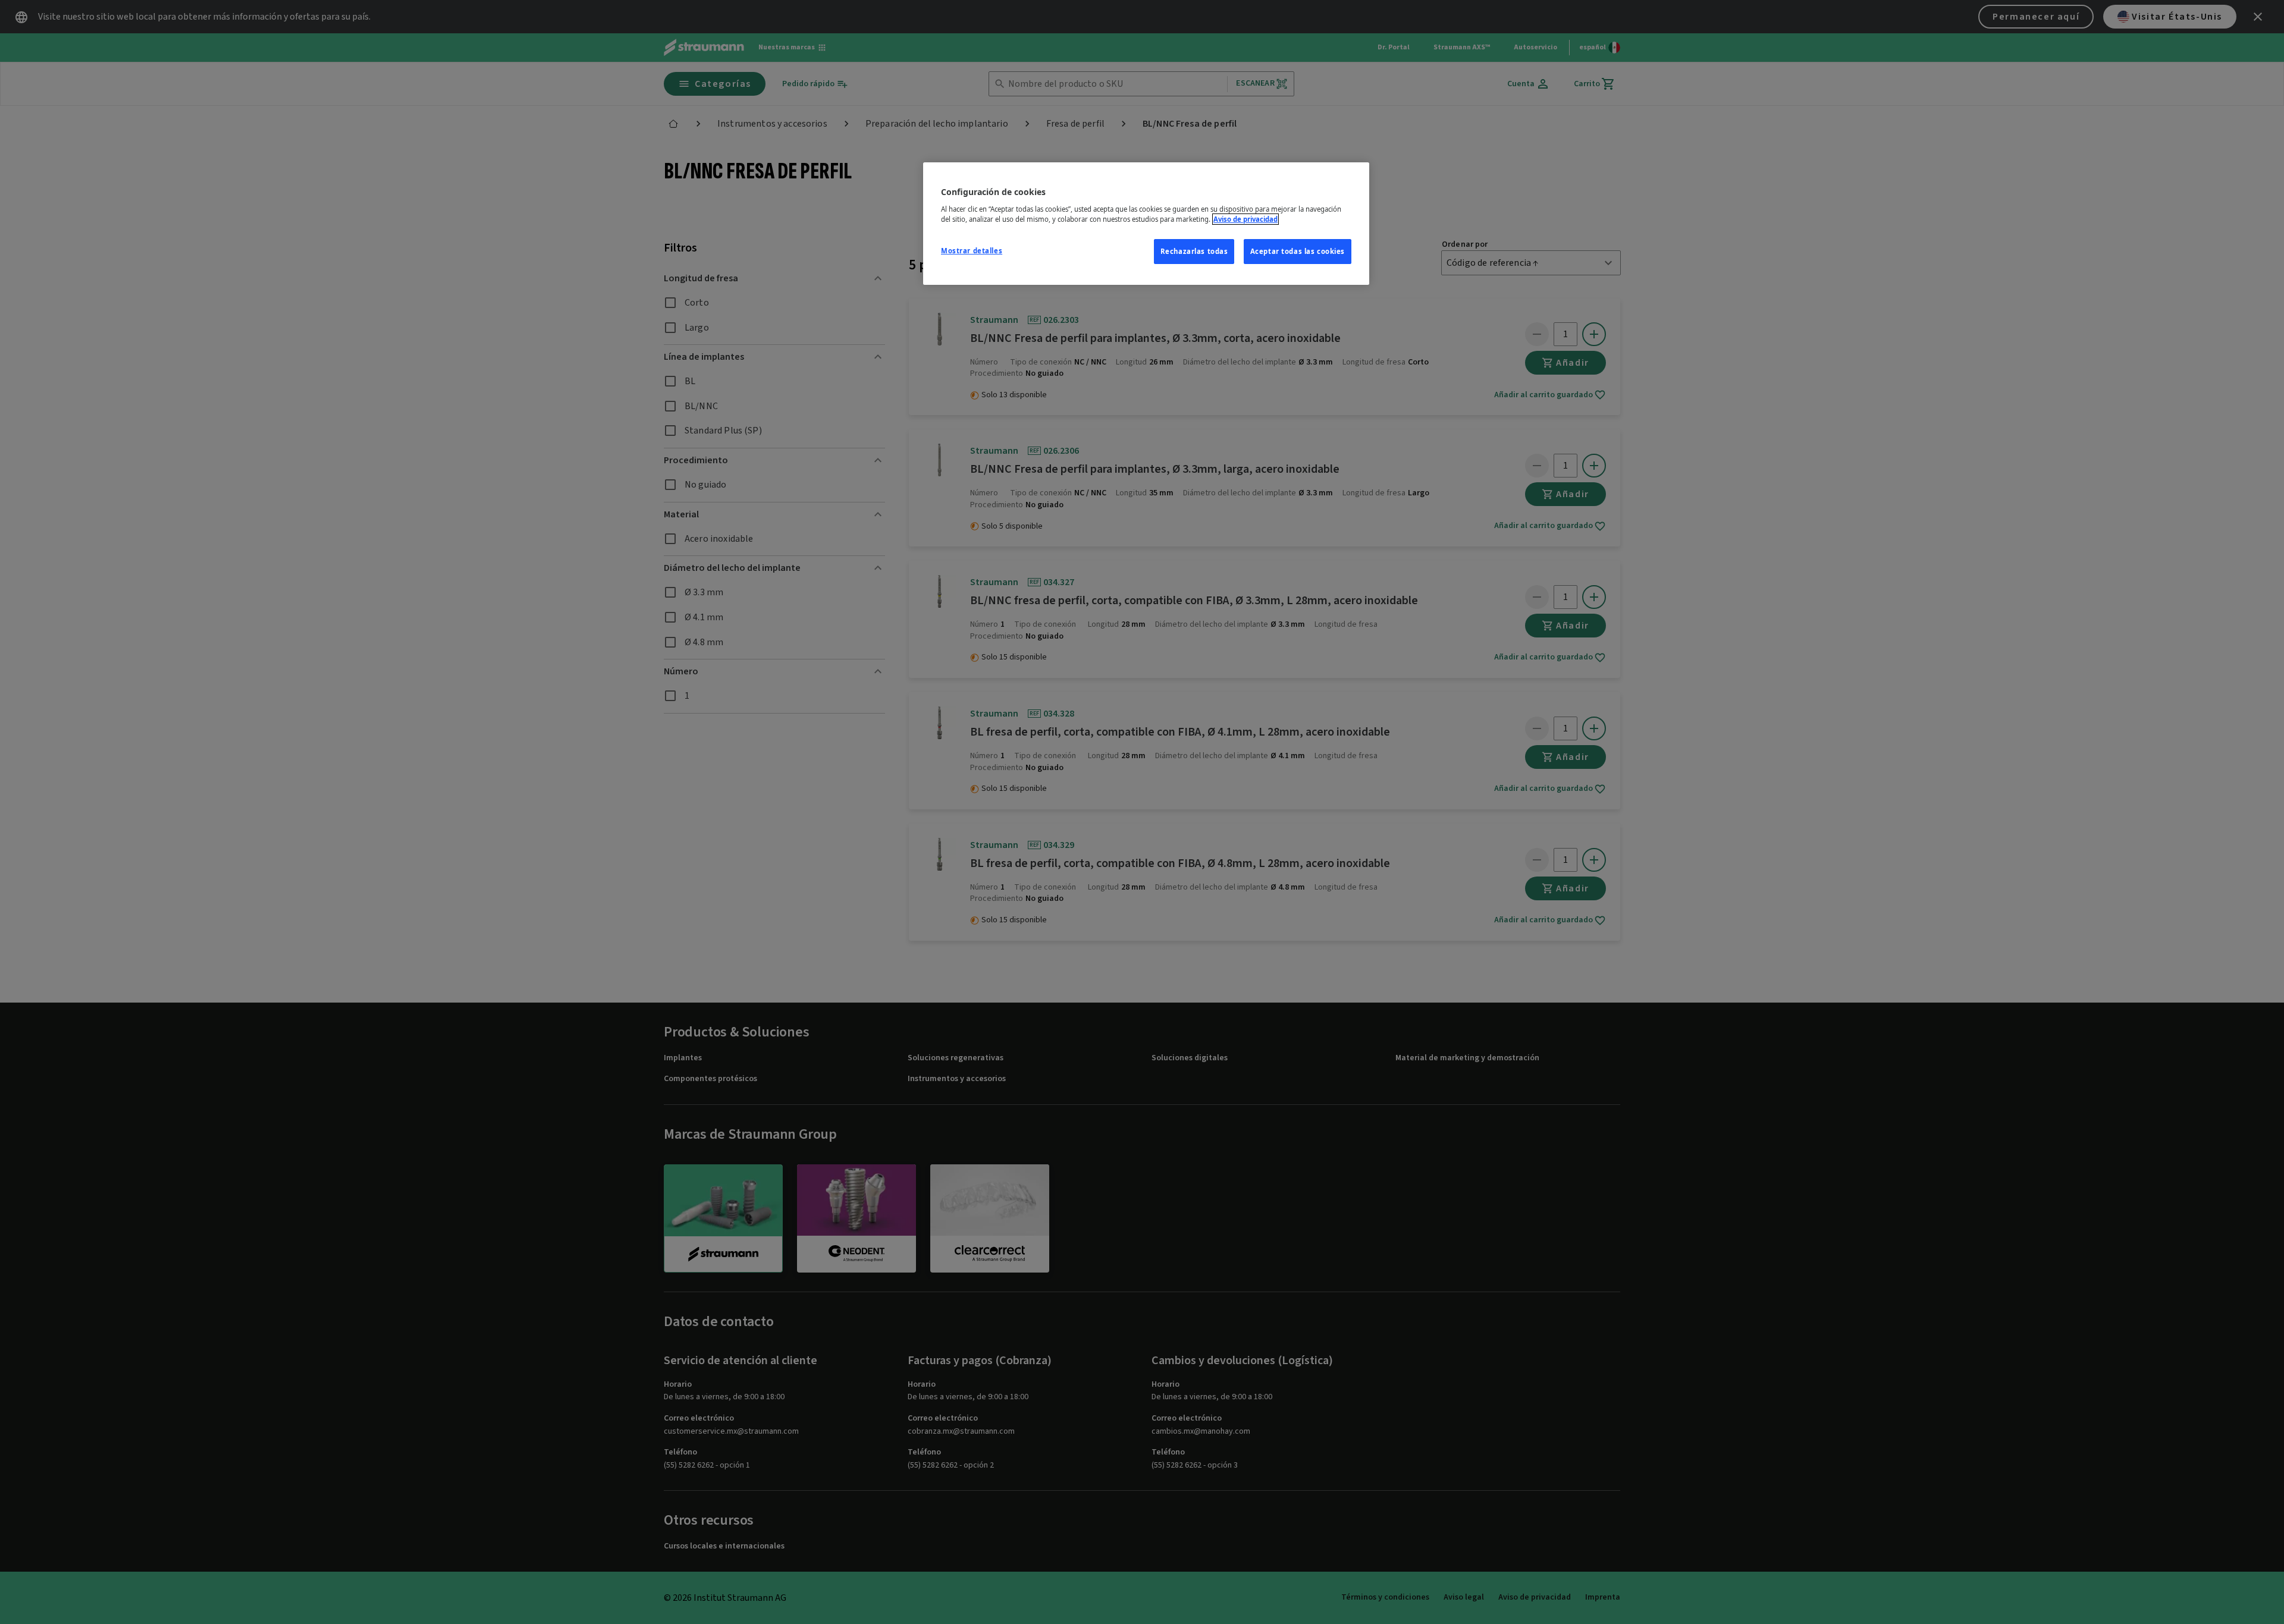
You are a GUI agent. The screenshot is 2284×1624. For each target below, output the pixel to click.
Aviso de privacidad (1245, 219)
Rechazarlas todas (1194, 251)
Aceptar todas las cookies (1298, 251)
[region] (1146, 224)
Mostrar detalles (972, 251)
